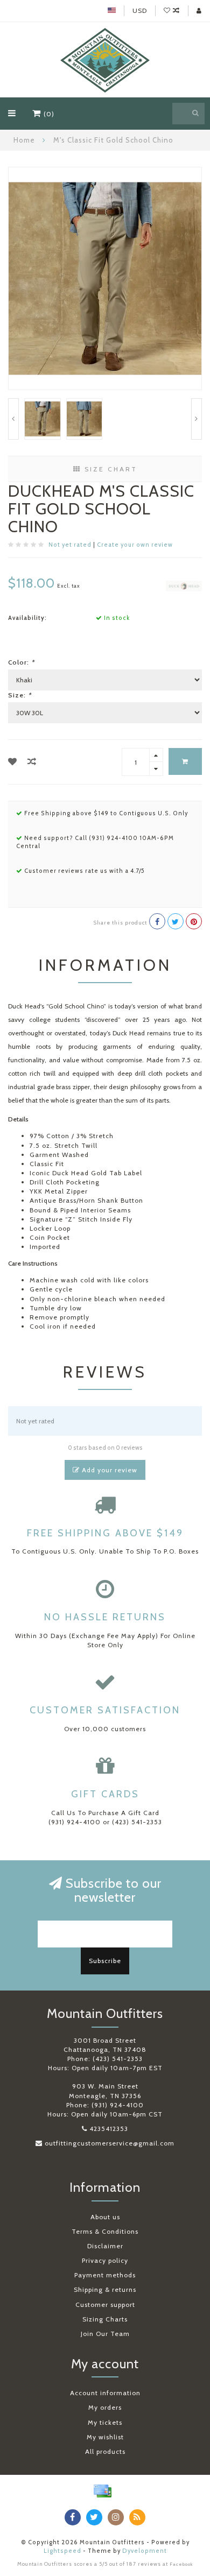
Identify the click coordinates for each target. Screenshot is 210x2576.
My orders (105, 2407)
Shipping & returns (105, 2289)
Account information (105, 2393)
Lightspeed (62, 2551)
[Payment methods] (102, 2491)
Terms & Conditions (105, 2231)
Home (24, 140)
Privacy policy (105, 2260)
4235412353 (109, 2129)
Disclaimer (105, 2246)
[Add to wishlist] (13, 762)
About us (105, 2217)
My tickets (105, 2422)
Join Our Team (105, 2334)
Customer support (105, 2305)
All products (105, 2451)
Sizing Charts (105, 2319)
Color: (21, 662)
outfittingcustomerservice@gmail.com (110, 2143)
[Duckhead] (184, 585)
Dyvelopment (145, 2551)
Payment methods (105, 2275)
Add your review (108, 1470)
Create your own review (135, 545)
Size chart (109, 469)
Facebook (181, 2564)
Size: (20, 695)
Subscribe (105, 1961)
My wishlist (105, 2437)
